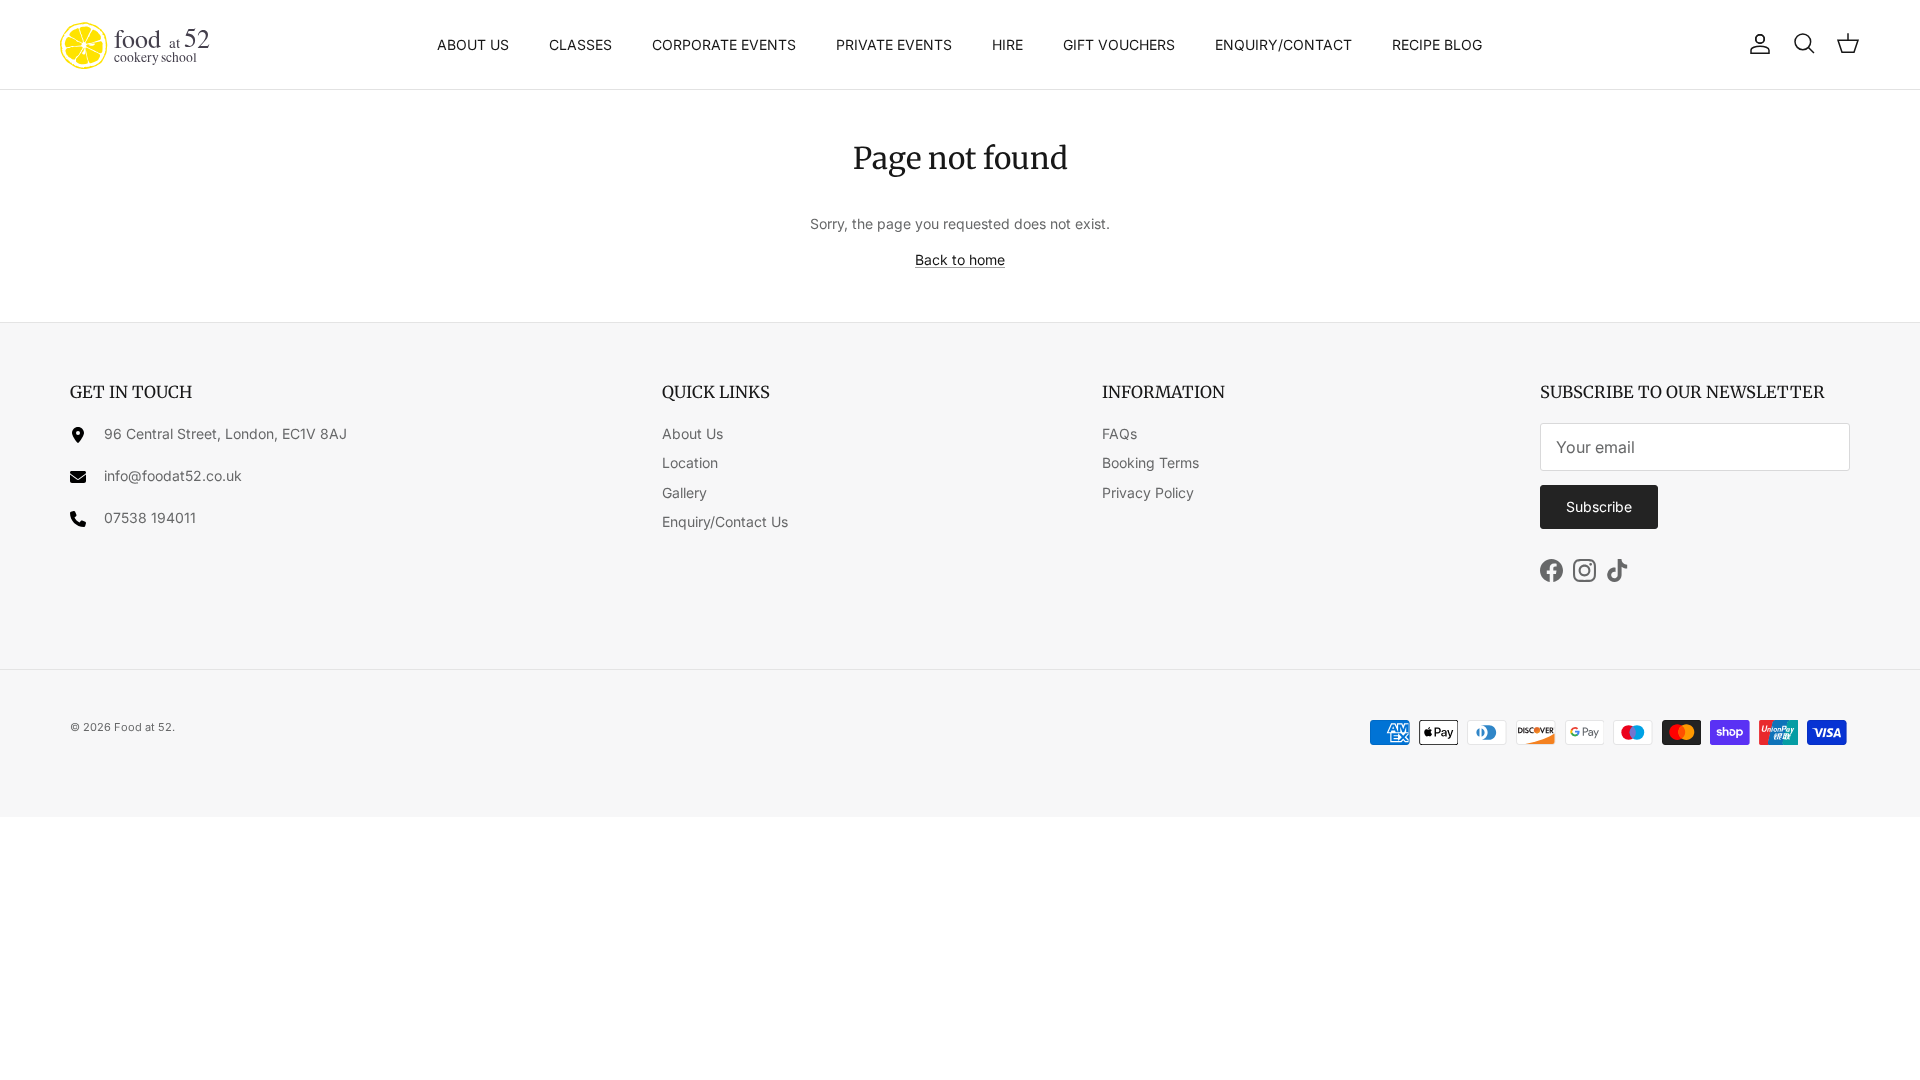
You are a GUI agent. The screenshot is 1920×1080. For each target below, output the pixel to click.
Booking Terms (1150, 462)
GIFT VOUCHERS (1119, 44)
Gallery (684, 492)
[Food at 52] (135, 44)
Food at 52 (143, 727)
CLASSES (580, 44)
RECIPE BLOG (1437, 44)
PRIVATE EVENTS (894, 44)
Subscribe (1599, 506)
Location (690, 462)
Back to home (960, 259)
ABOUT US (473, 44)
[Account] (1756, 44)
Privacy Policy (1148, 492)
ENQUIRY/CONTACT (1283, 44)
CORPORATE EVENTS (724, 44)
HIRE (1007, 44)
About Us (692, 433)
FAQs (1119, 433)
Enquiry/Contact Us (725, 521)
